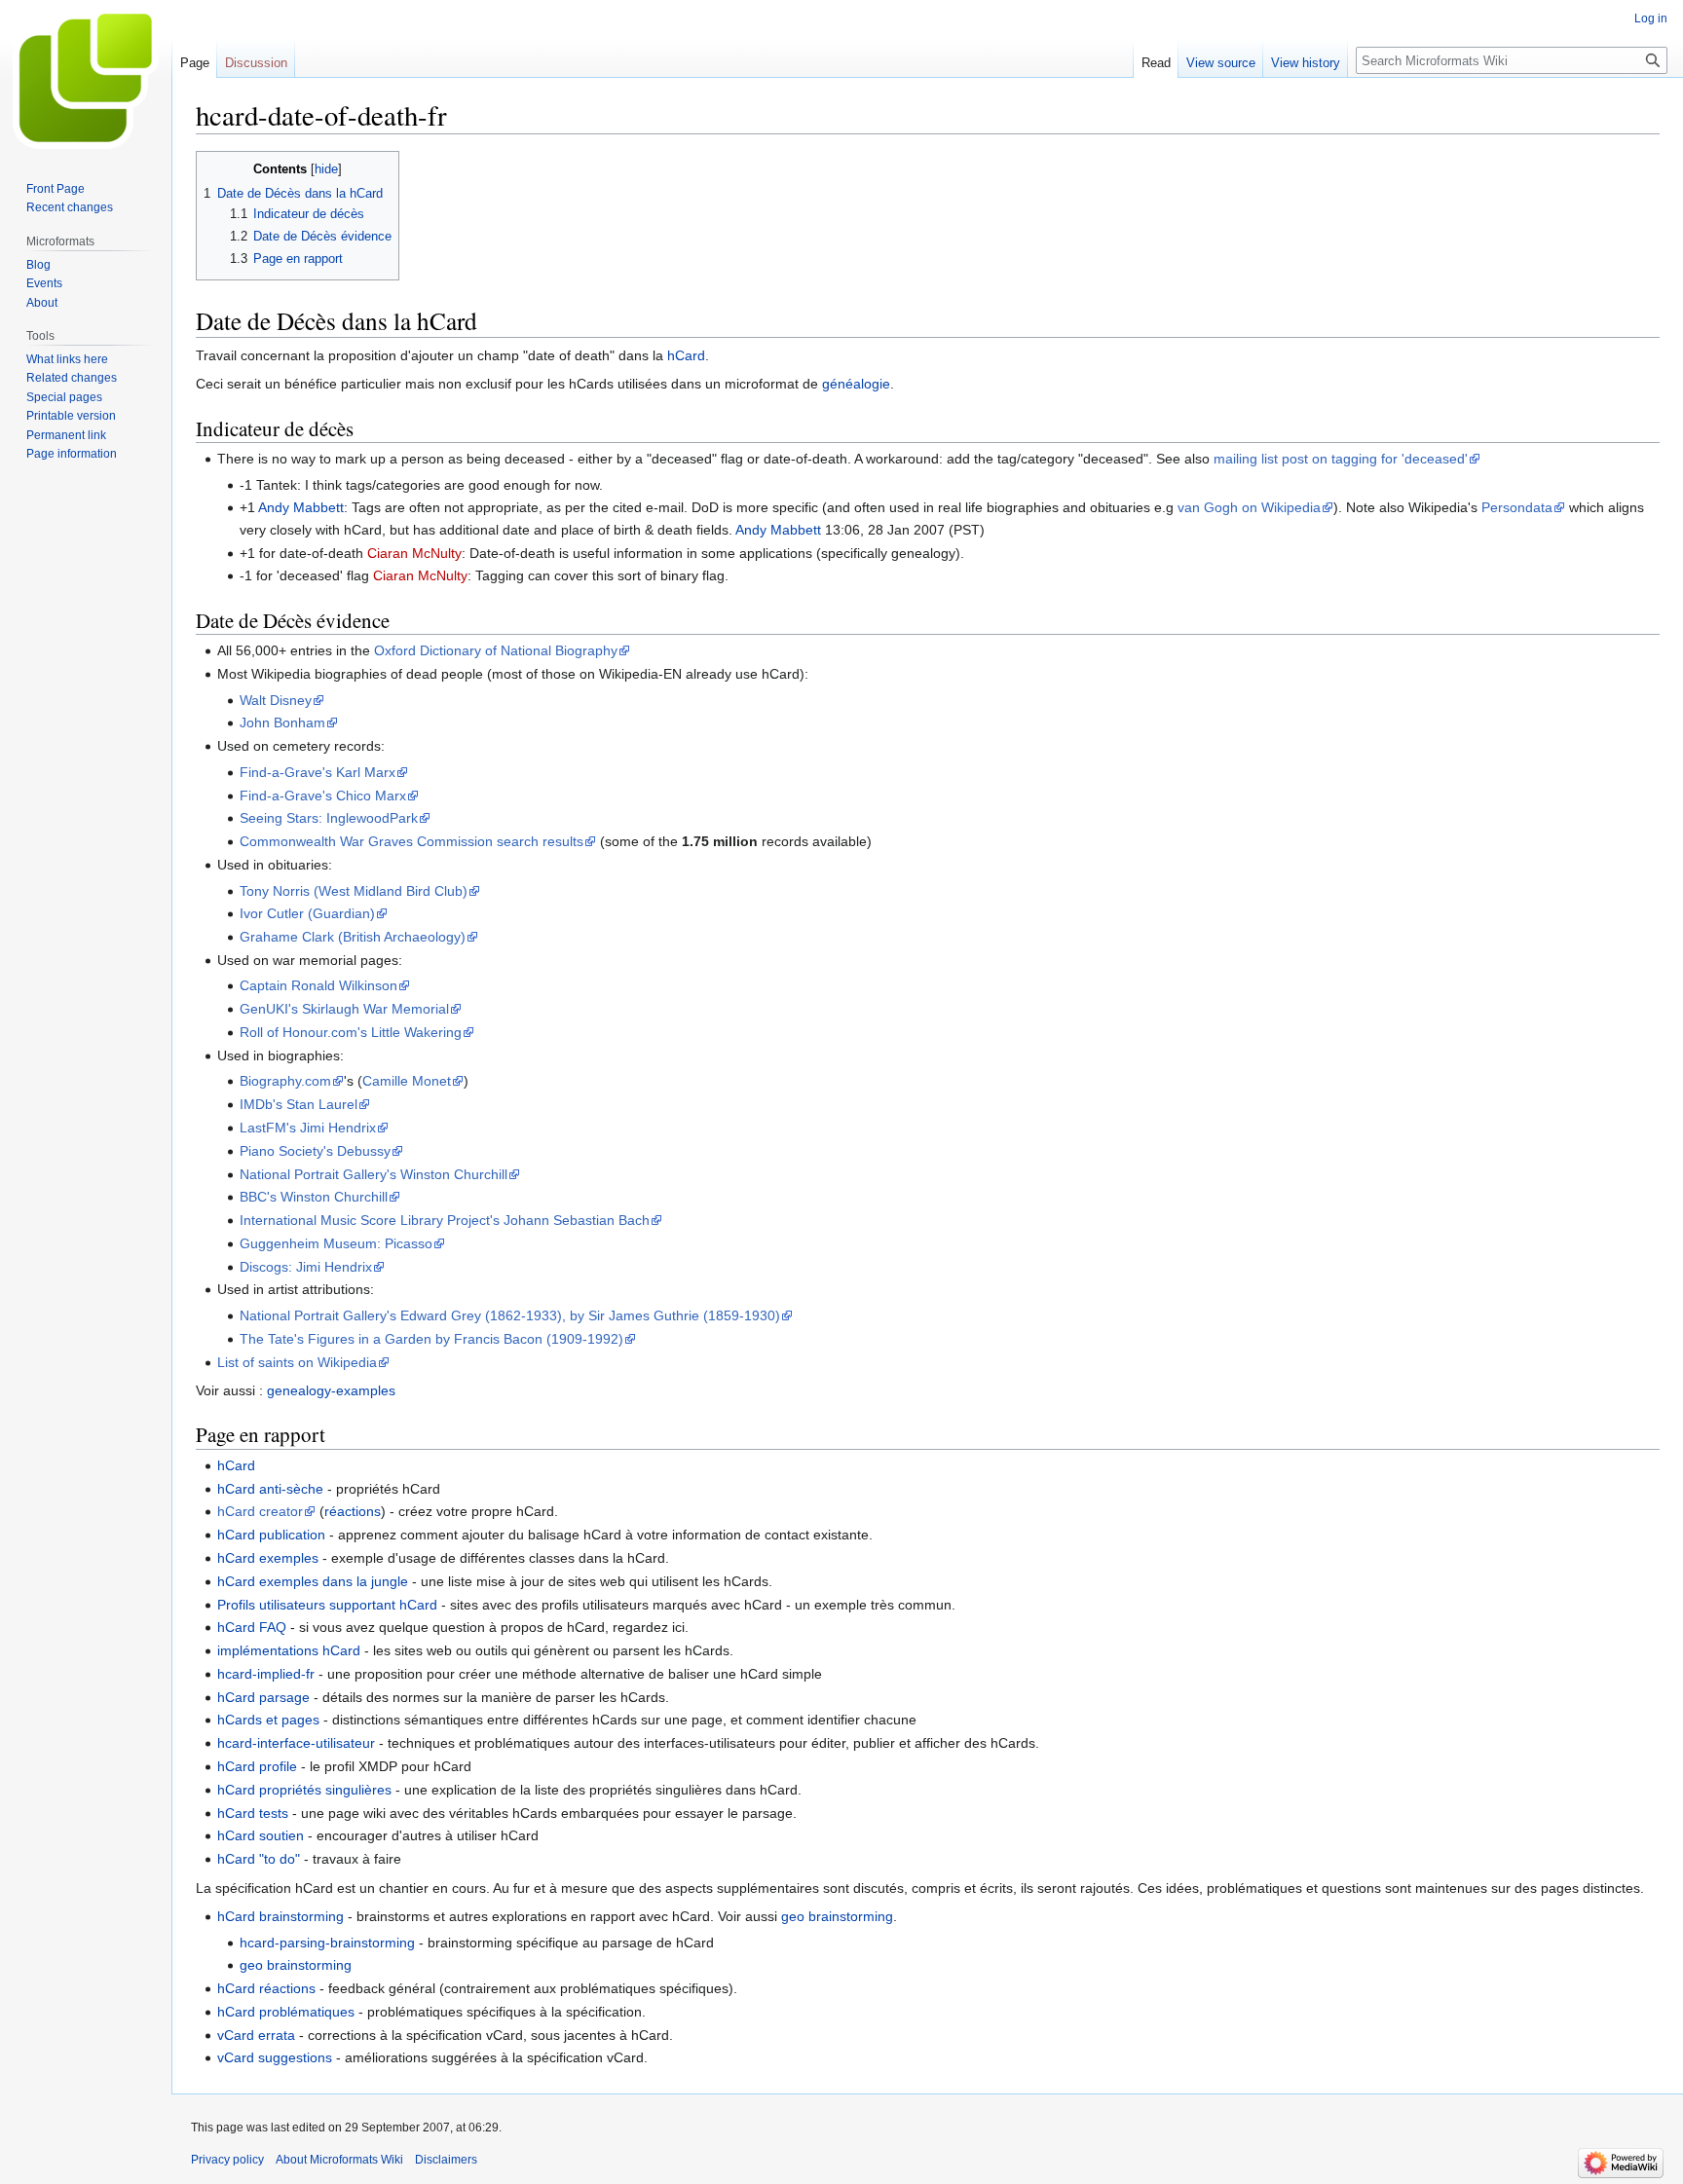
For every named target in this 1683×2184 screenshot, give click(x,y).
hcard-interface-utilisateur (296, 1743)
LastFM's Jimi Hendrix (308, 1128)
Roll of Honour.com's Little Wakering (351, 1032)
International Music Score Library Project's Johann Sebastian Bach (445, 1220)
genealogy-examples (331, 1390)
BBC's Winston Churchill (314, 1197)
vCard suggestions (275, 2057)
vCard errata (256, 2035)
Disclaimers (446, 2160)
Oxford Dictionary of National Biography (496, 650)
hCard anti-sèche (270, 1489)
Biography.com (285, 1081)
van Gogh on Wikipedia (1249, 507)
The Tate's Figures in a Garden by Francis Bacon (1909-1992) (431, 1339)
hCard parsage (263, 1697)
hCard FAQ (252, 1627)
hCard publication (271, 1535)
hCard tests (253, 1813)
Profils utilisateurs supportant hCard (327, 1605)
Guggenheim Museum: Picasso (336, 1243)
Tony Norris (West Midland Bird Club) (354, 891)
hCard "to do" (259, 1859)
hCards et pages (268, 1720)
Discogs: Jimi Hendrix (306, 1267)
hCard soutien (261, 1835)
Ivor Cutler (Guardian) (307, 913)
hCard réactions (266, 1988)
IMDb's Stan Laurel (299, 1104)
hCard (686, 355)
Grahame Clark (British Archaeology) (353, 937)
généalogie (856, 384)
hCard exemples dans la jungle (313, 1581)
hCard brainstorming (280, 1916)
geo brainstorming (837, 1916)
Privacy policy (227, 2160)
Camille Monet (407, 1081)
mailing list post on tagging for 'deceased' (1341, 459)
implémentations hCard (289, 1650)
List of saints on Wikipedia (297, 1362)
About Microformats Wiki (339, 2160)
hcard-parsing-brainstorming (327, 1943)
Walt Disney (276, 700)
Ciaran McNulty (414, 553)
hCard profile (257, 1766)
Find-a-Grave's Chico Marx (323, 796)
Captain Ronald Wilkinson (318, 985)
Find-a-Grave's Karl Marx (318, 772)
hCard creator (260, 1511)
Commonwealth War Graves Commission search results (411, 841)
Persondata (1517, 507)
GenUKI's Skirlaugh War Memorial (344, 1009)
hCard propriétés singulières (304, 1790)
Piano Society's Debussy (315, 1151)
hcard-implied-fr (266, 1674)
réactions (353, 1511)
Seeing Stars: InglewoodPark (329, 818)
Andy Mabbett (301, 507)
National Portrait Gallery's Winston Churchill (374, 1174)
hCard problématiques (286, 2012)
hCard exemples (268, 1558)
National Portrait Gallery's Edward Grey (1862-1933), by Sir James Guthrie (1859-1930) (510, 1315)
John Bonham (282, 722)
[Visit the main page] (86, 78)
